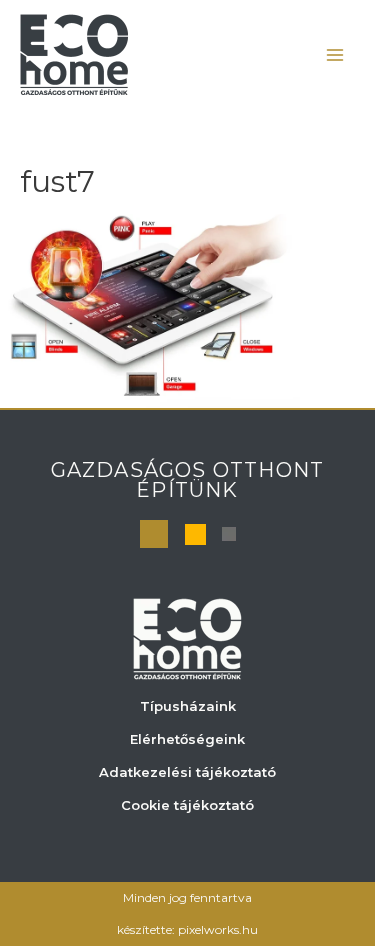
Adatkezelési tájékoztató (187, 772)
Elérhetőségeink (187, 739)
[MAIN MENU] (335, 54)
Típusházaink (188, 706)
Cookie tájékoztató (187, 805)
